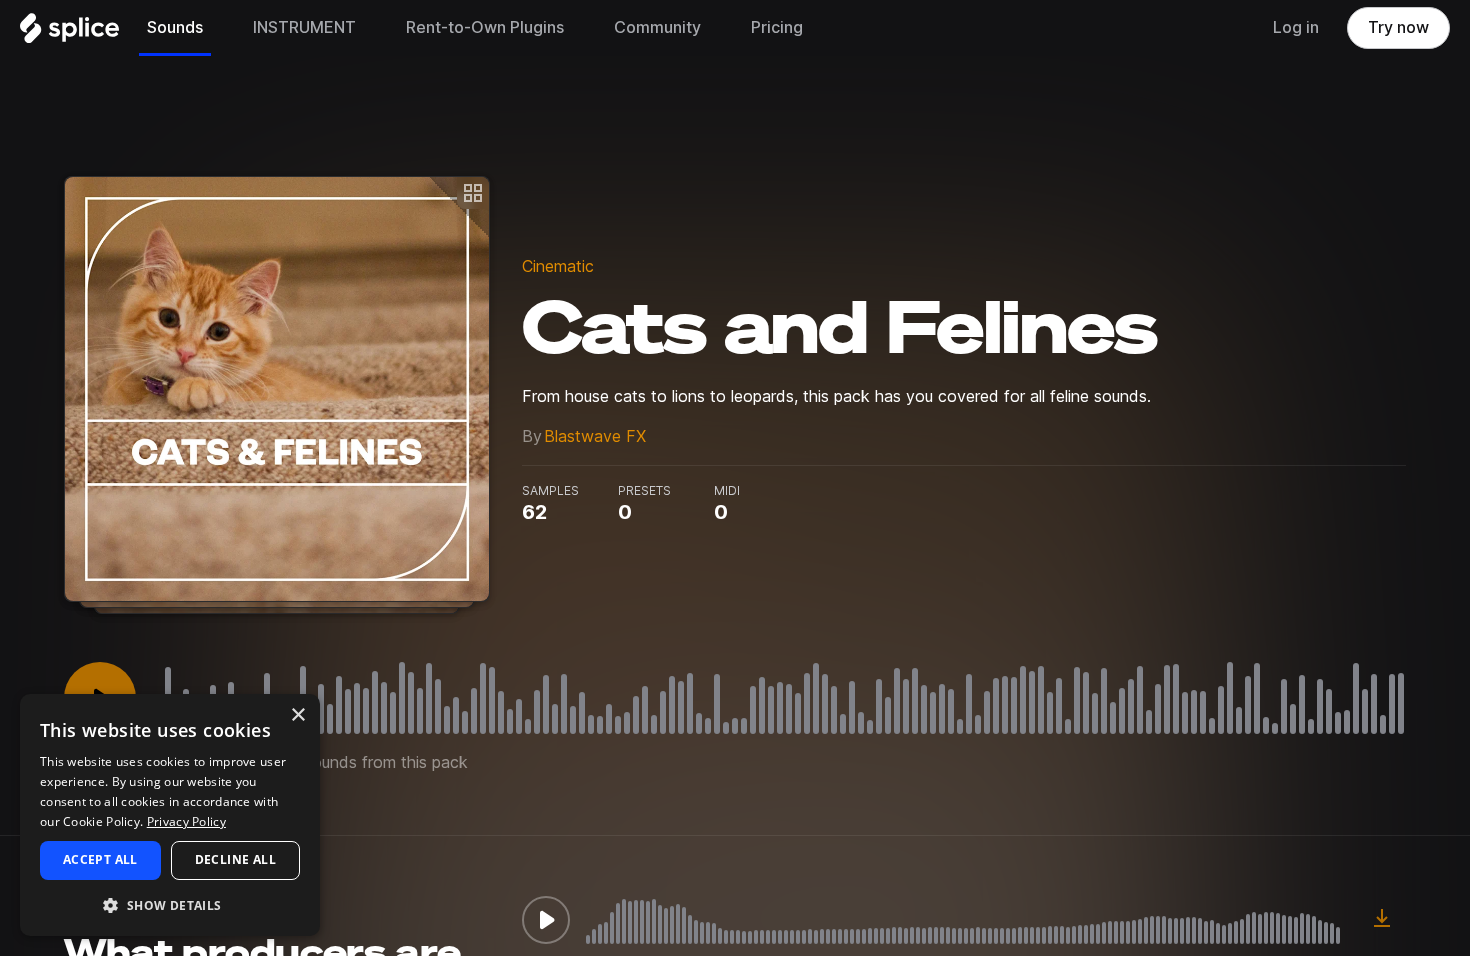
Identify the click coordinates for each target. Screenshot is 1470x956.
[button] (170, 904)
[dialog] (170, 815)
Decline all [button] (235, 859)
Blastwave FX (595, 436)
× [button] (297, 715)
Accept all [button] (100, 859)
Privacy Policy (186, 821)
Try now (1398, 27)
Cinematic (558, 266)
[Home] (69, 33)
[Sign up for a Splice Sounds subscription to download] (1382, 920)
